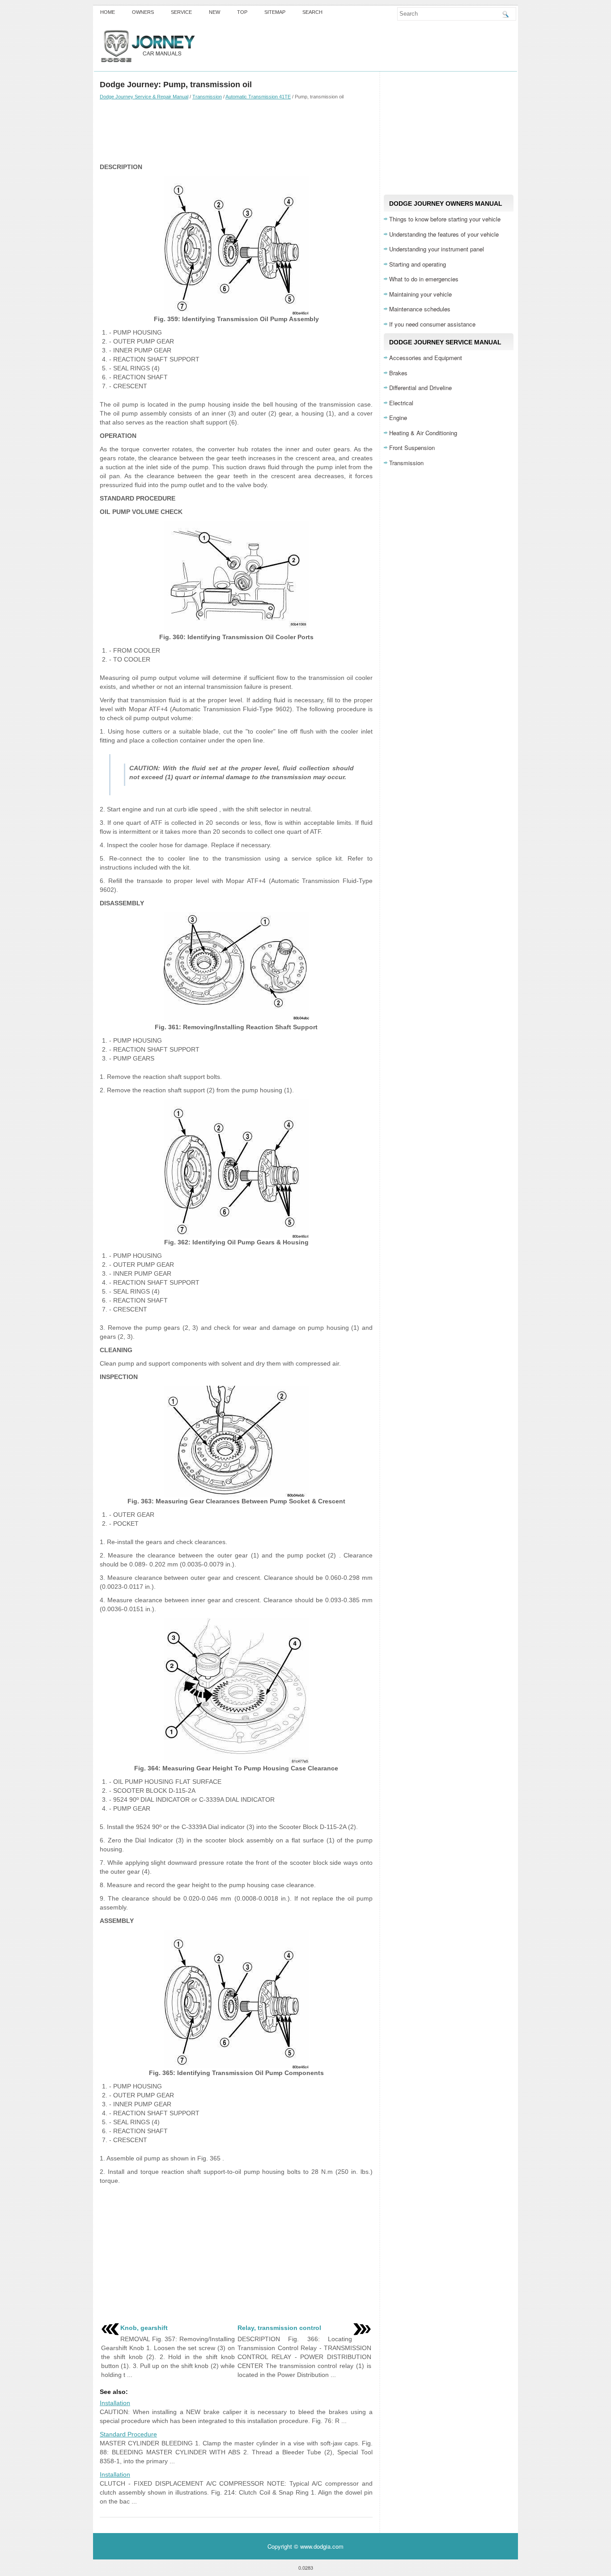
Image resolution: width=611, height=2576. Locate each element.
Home (108, 12)
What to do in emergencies (424, 279)
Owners (143, 12)
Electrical (401, 403)
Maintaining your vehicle (420, 294)
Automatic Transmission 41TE (258, 97)
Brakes (398, 373)
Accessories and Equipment (426, 358)
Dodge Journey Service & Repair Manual (144, 97)
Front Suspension (412, 448)
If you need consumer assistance (432, 324)
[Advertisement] (236, 131)
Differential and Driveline (420, 388)
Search (312, 12)
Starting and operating (418, 264)
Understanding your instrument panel (437, 249)
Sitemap (275, 12)
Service (181, 12)
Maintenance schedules (420, 309)
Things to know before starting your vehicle (445, 219)
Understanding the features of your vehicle (444, 234)
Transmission (207, 97)
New (214, 12)
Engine (398, 418)
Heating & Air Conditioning (423, 433)
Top (242, 12)
